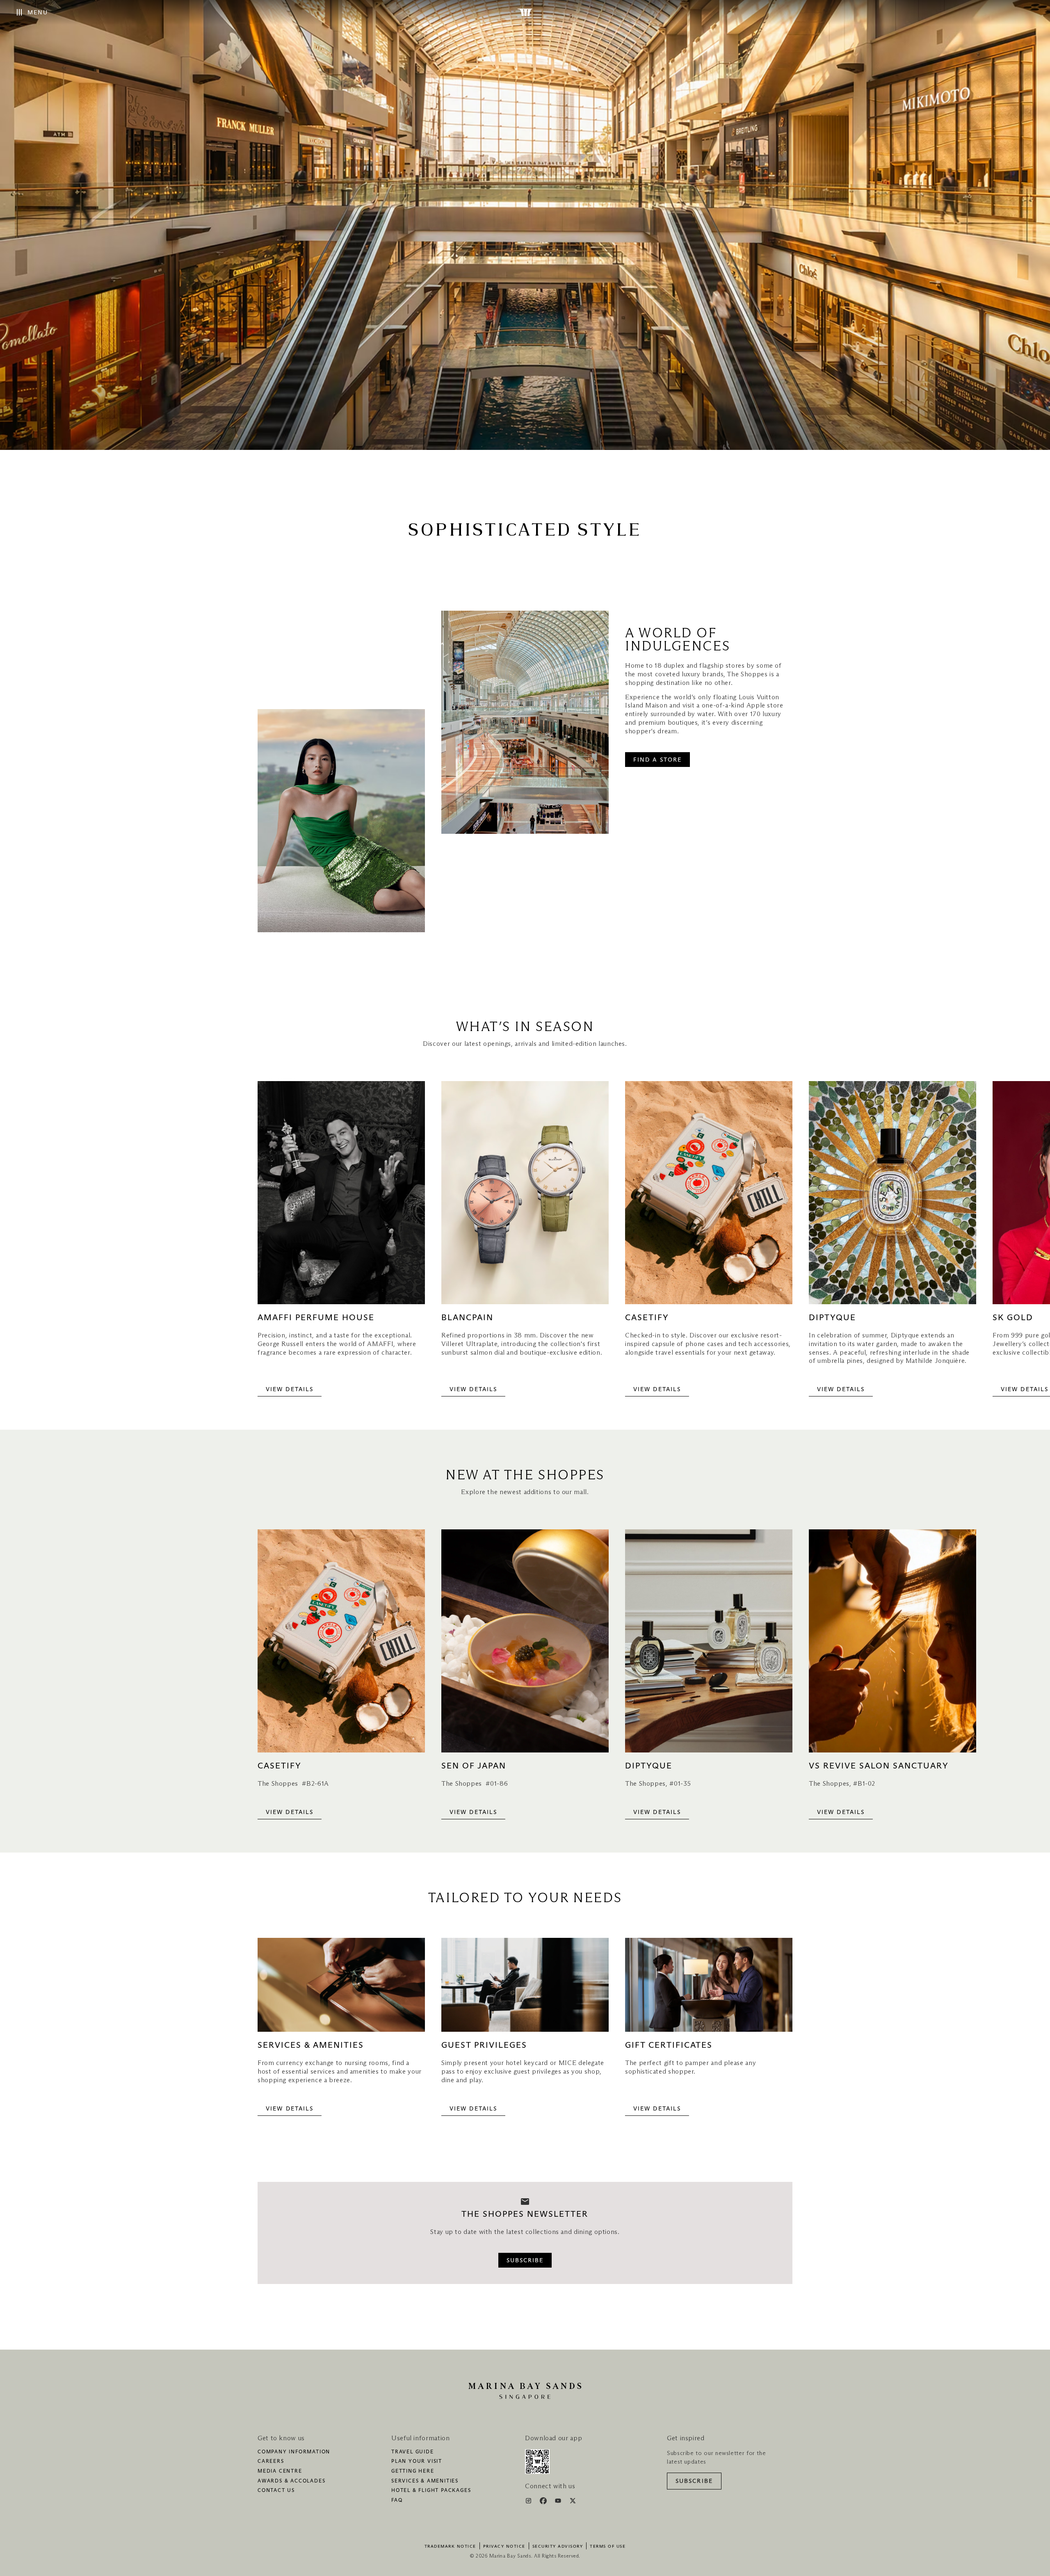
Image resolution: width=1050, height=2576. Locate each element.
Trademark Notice (450, 2546)
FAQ (397, 2501)
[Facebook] (544, 2502)
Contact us (276, 2491)
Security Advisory (558, 2546)
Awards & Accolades (291, 2481)
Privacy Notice (504, 2546)
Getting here (413, 2471)
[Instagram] (529, 2502)
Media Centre (280, 2471)
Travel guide (413, 2452)
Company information (294, 2452)
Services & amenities (425, 2481)
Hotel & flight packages (431, 2491)
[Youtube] (559, 2502)
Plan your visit (417, 2462)
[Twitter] (573, 2502)
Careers (271, 2462)
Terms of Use (608, 2546)
